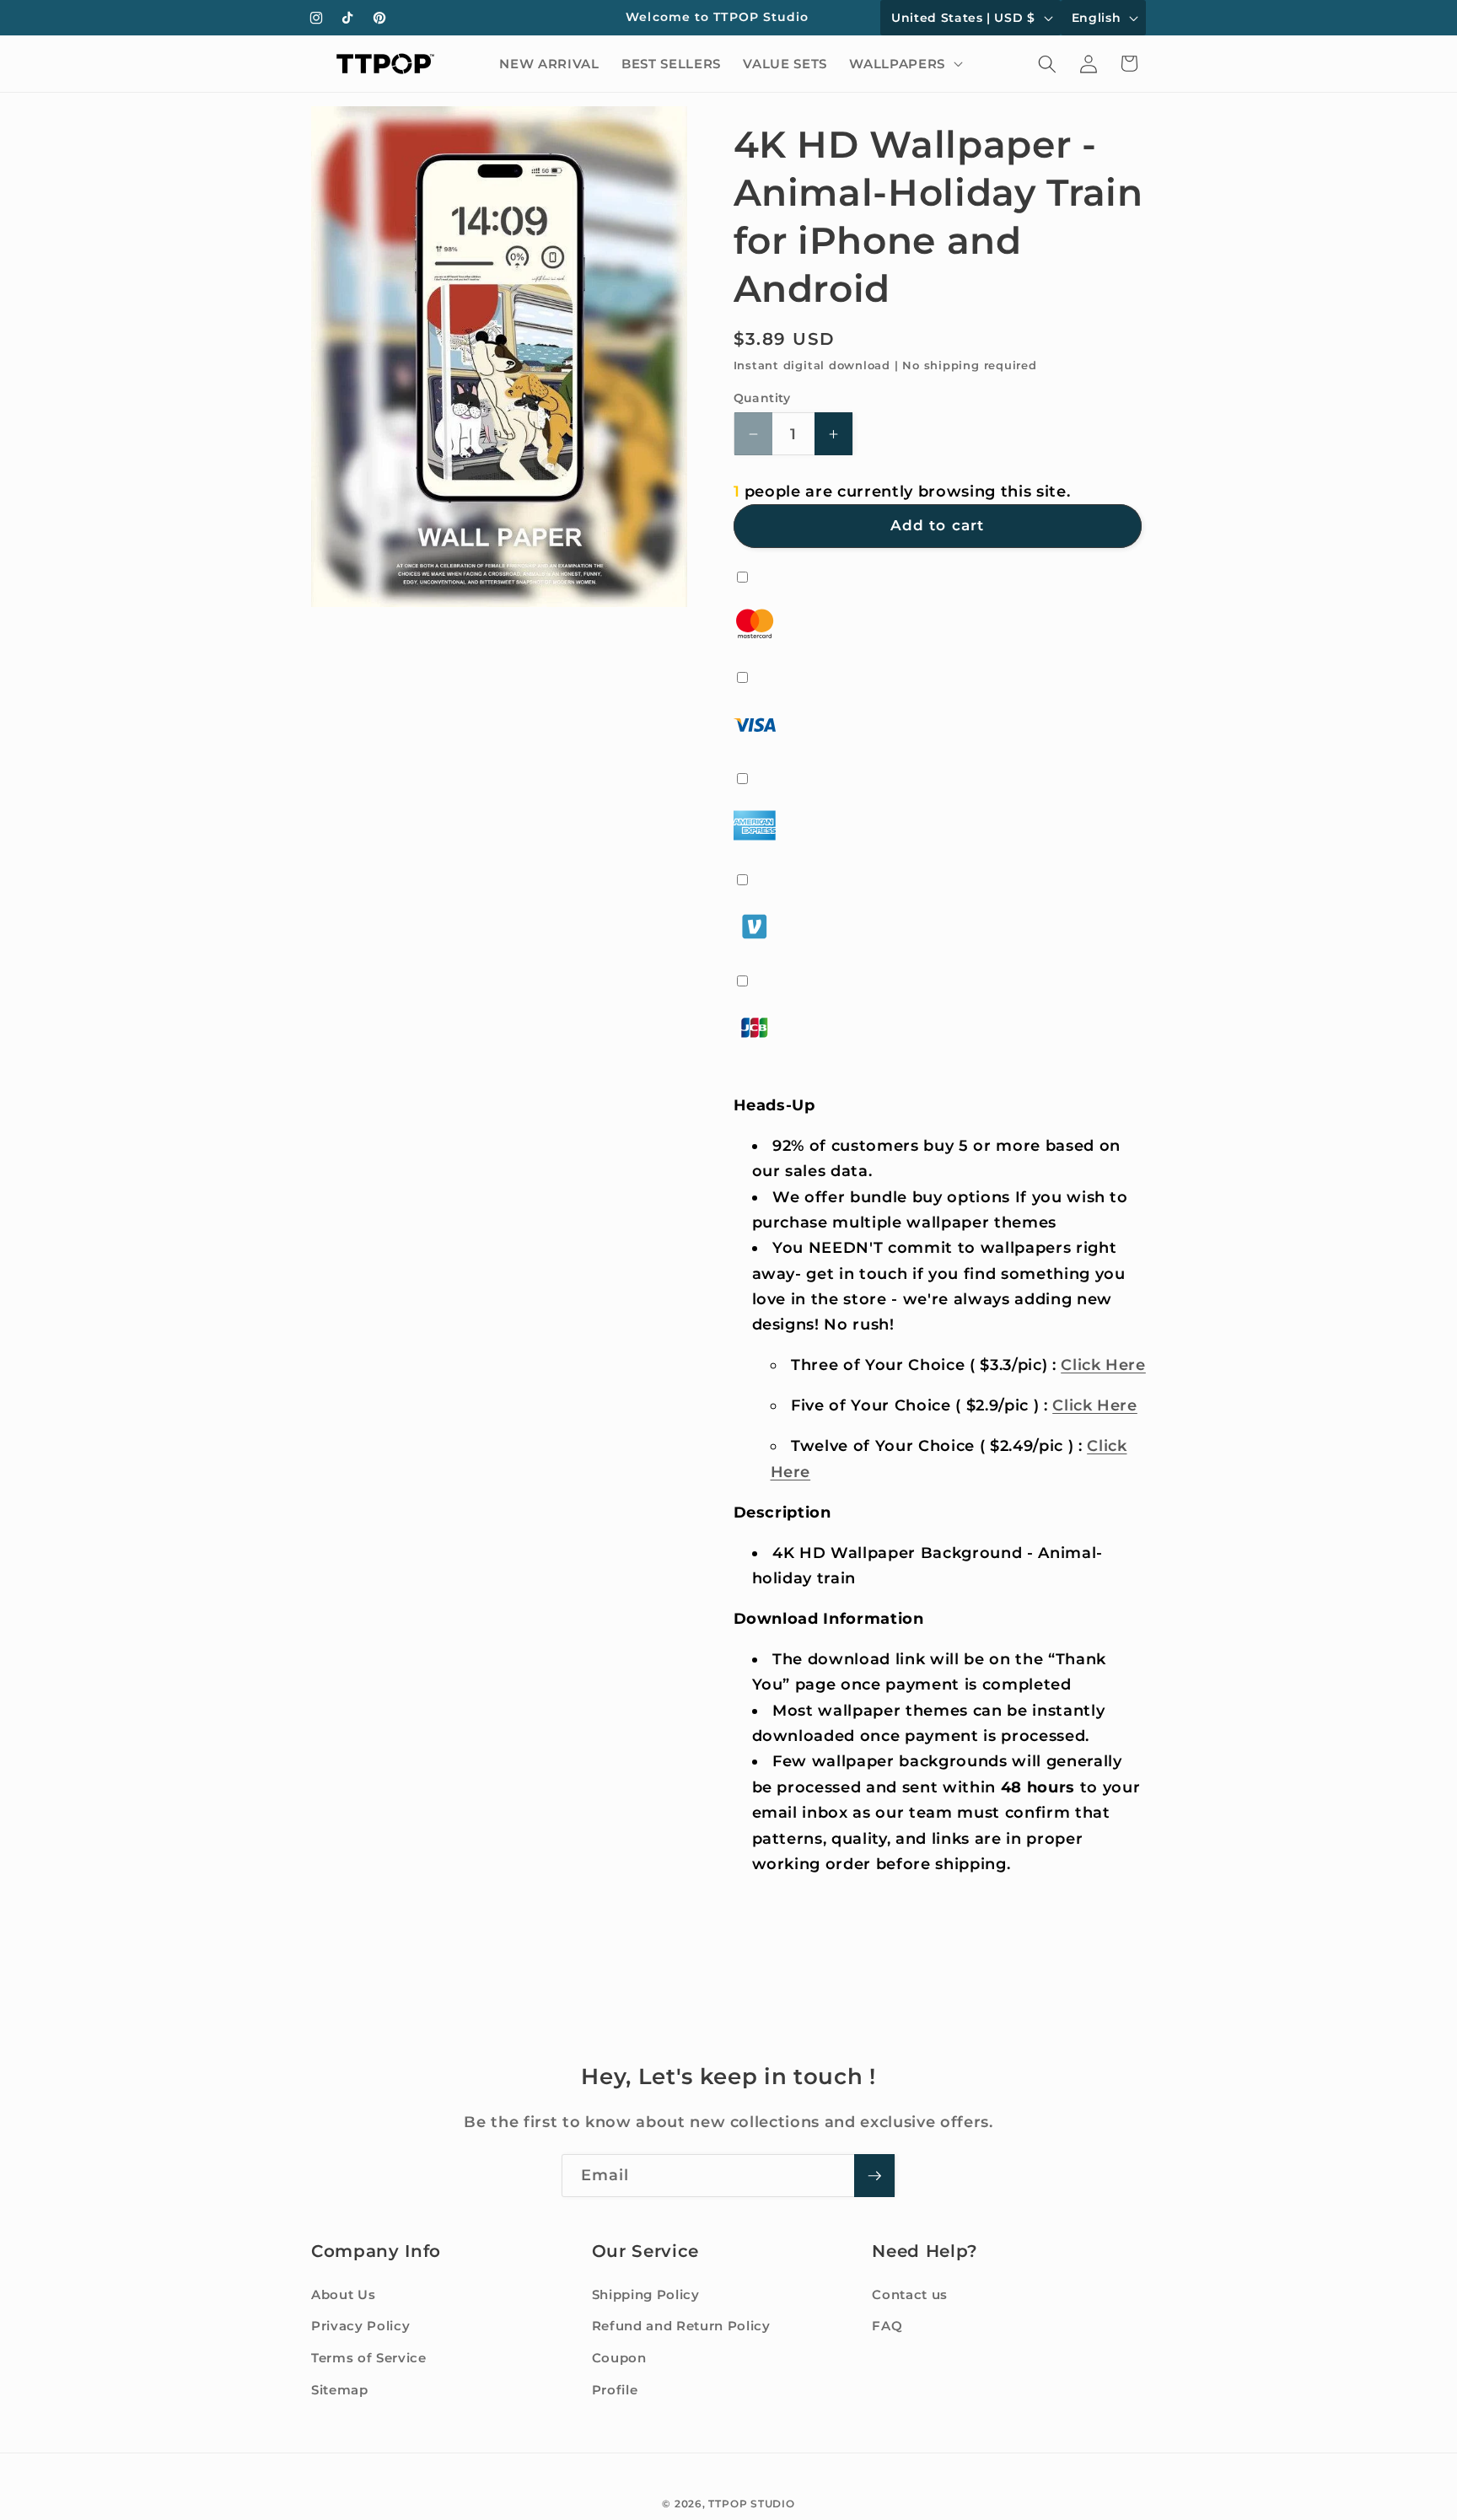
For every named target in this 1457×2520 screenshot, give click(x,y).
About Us (343, 2294)
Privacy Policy (360, 2327)
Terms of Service (369, 2358)
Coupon (619, 2358)
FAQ (887, 2327)
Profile (615, 2390)
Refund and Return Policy (681, 2327)
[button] (904, 64)
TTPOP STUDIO (751, 2504)
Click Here (1103, 1365)
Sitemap (340, 2390)
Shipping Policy (646, 2294)
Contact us (910, 2294)
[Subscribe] (874, 2176)
